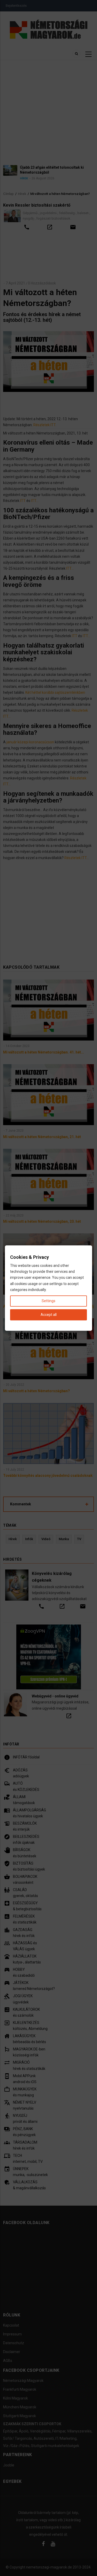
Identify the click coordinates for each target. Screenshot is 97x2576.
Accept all (49, 1315)
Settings (48, 1301)
